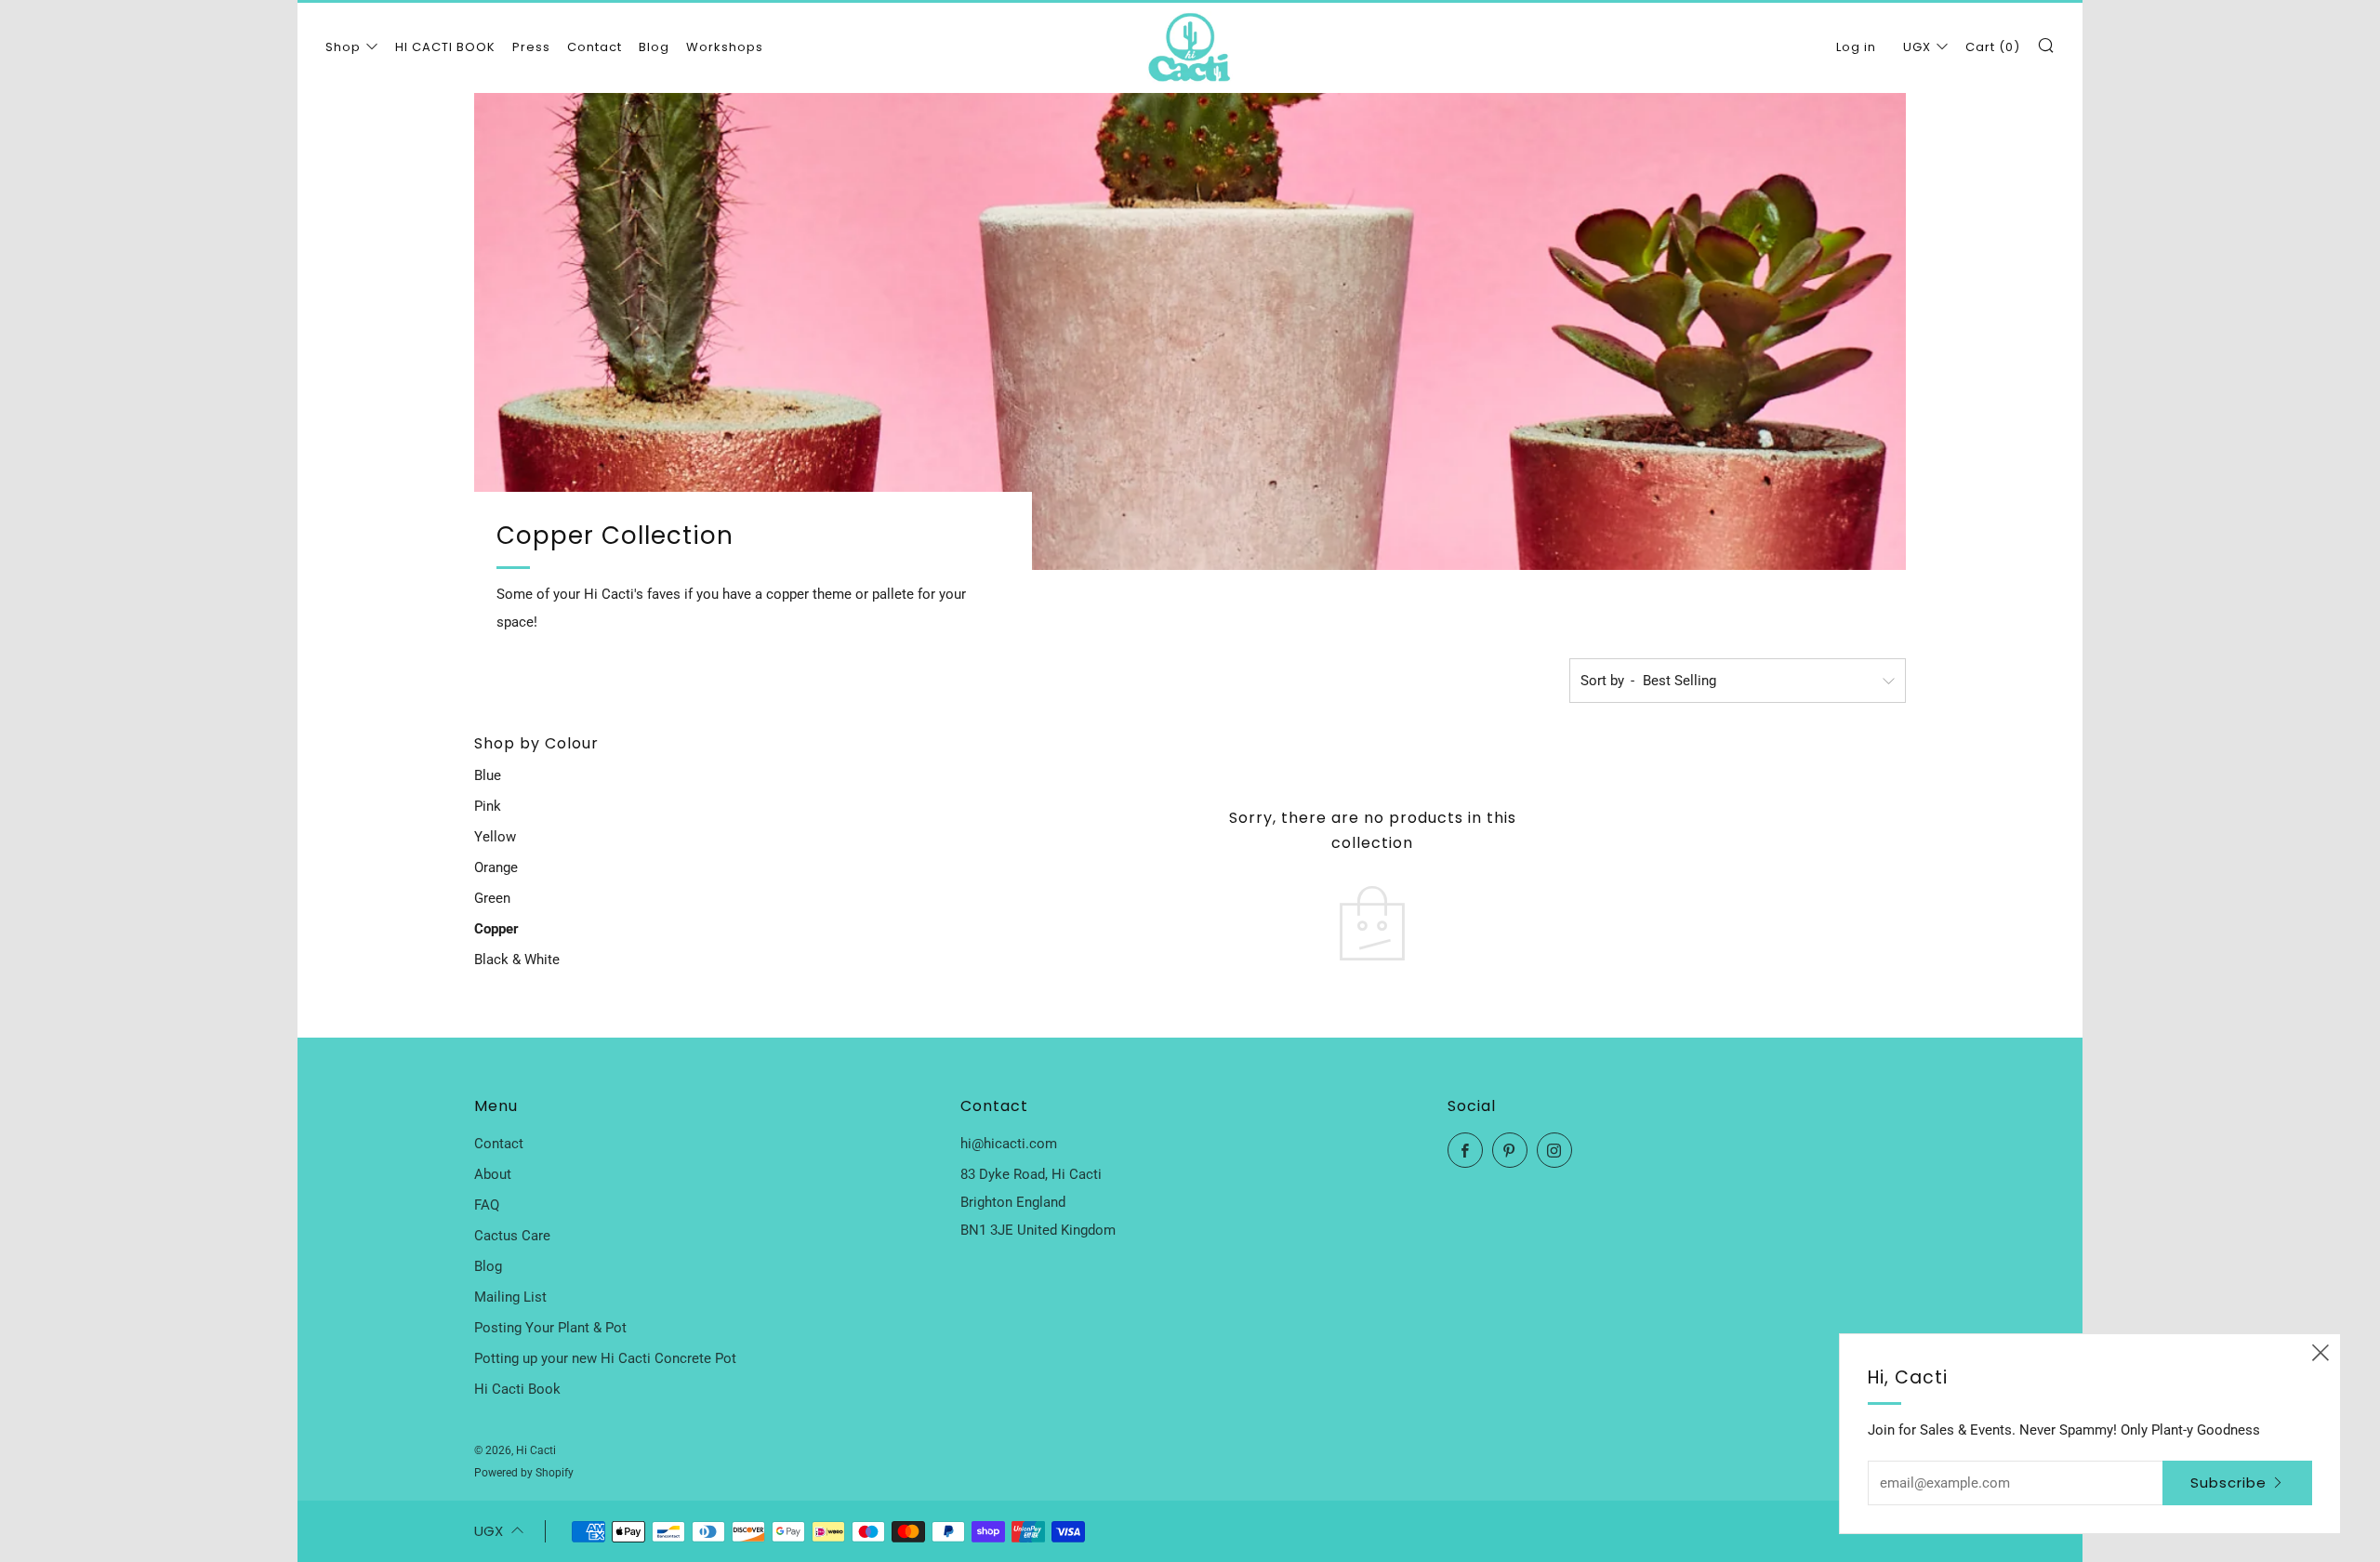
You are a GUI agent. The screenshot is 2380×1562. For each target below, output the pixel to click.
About (493, 1174)
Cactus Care (512, 1236)
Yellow (495, 837)
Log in (1856, 47)
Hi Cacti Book (517, 1389)
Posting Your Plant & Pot (550, 1328)
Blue (488, 775)
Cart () (1993, 47)
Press (531, 47)
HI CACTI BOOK (445, 47)
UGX (1917, 47)
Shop (343, 47)
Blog (654, 47)
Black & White (517, 960)
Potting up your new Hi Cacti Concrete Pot (605, 1358)
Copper (496, 929)
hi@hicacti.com (1009, 1144)
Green (492, 898)
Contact (595, 47)
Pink (488, 806)
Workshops (725, 47)
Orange (496, 867)
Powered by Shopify (524, 1473)
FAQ (487, 1205)
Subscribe (2228, 1483)
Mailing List (510, 1297)
